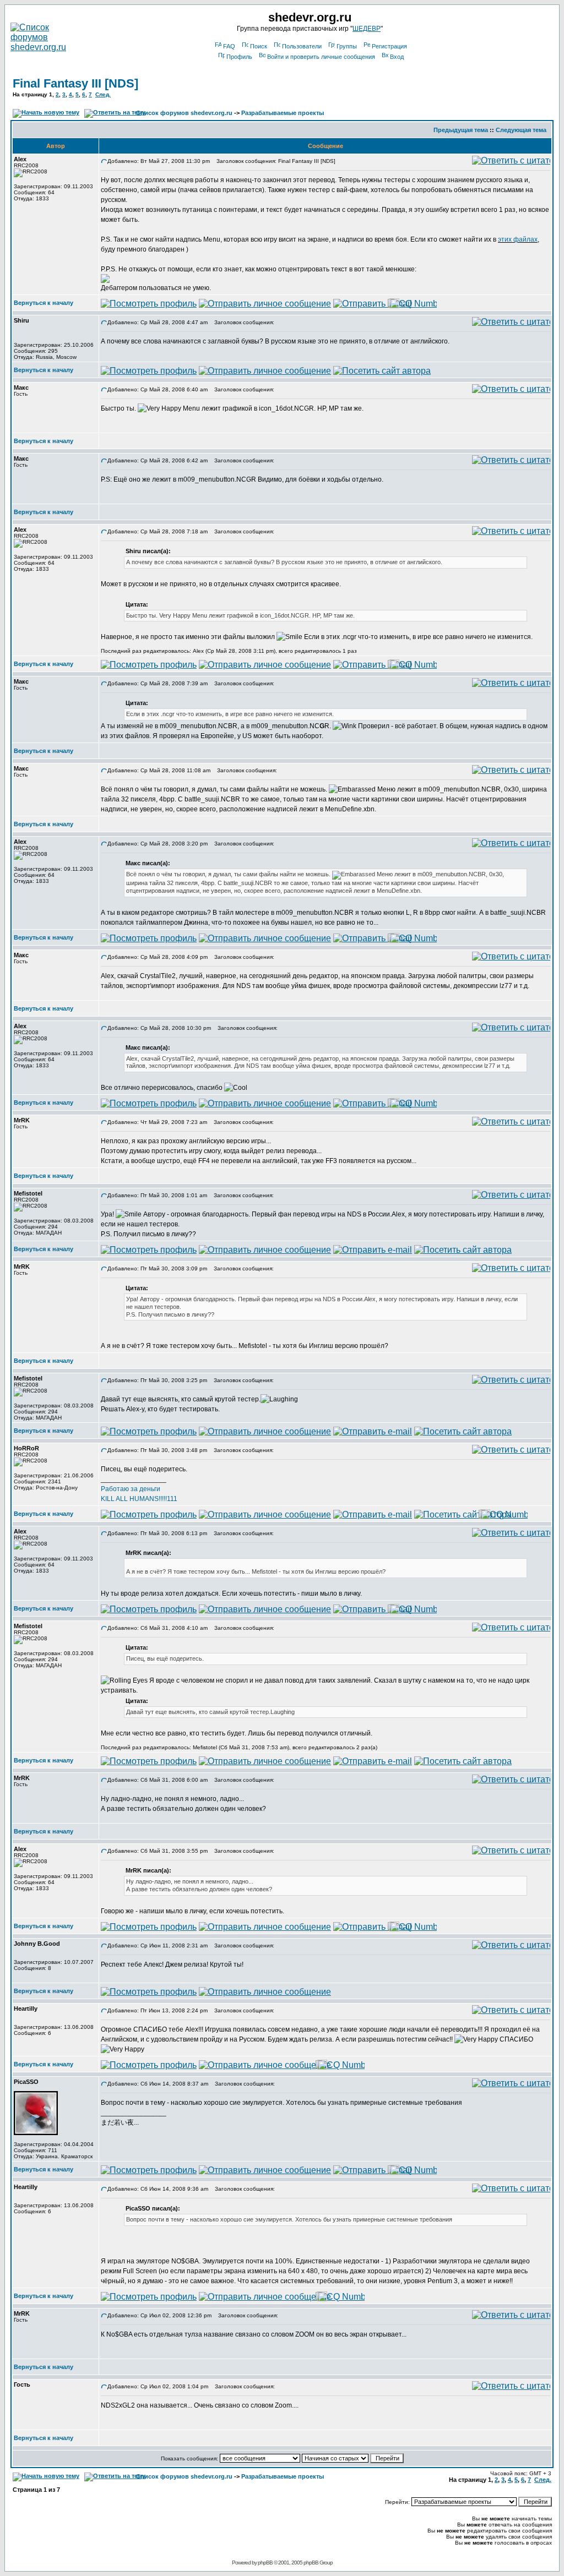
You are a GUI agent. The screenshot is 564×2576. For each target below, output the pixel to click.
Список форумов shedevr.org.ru (184, 113)
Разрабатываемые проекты (283, 113)
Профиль (239, 57)
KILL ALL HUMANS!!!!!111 (139, 1499)
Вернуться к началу (44, 303)
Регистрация (389, 46)
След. (103, 94)
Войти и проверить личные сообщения (321, 57)
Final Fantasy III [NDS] (75, 83)
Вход (397, 57)
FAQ (229, 46)
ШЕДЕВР (367, 29)
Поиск (259, 46)
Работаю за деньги (131, 1489)
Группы (347, 46)
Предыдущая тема (461, 130)
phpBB (265, 2563)
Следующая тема (521, 130)
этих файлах (518, 239)
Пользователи (302, 46)
